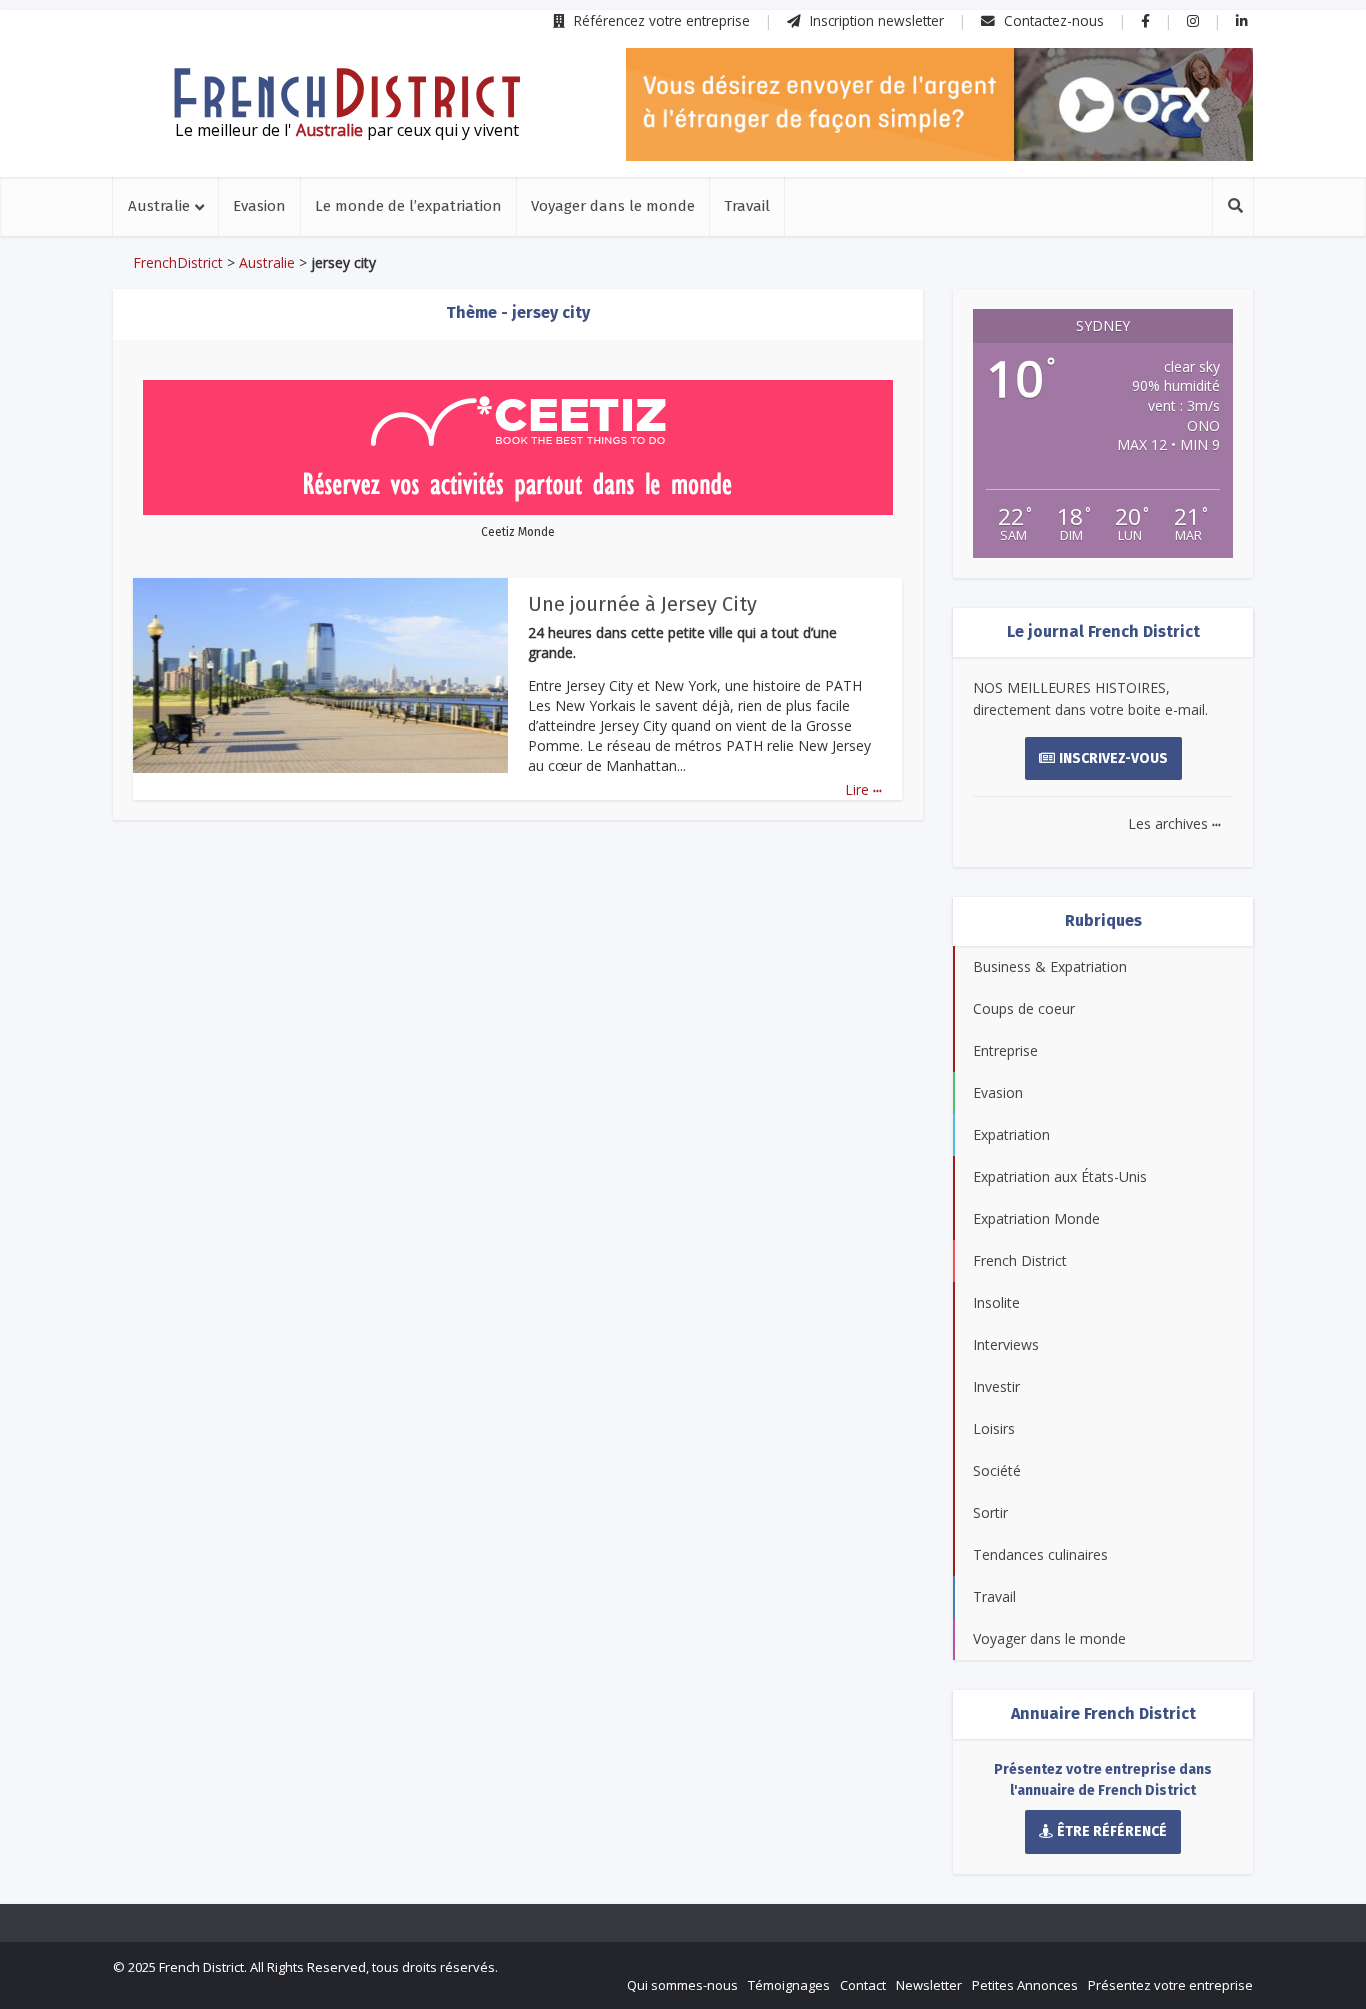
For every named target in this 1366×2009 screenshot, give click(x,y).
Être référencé (1112, 1831)
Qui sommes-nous (682, 1985)
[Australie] (347, 93)
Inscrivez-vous (1113, 758)
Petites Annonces (1025, 1985)
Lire (863, 789)
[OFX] (939, 104)
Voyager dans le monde (613, 206)
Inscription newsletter (875, 20)
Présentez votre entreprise (1170, 1985)
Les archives (1174, 823)
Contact (863, 1985)
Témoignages (789, 1985)
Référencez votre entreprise (660, 20)
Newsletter (929, 1985)
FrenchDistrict (178, 262)
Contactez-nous (1052, 20)
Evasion (259, 206)
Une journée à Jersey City (642, 604)
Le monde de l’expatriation (408, 206)
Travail (747, 206)
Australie (159, 206)
